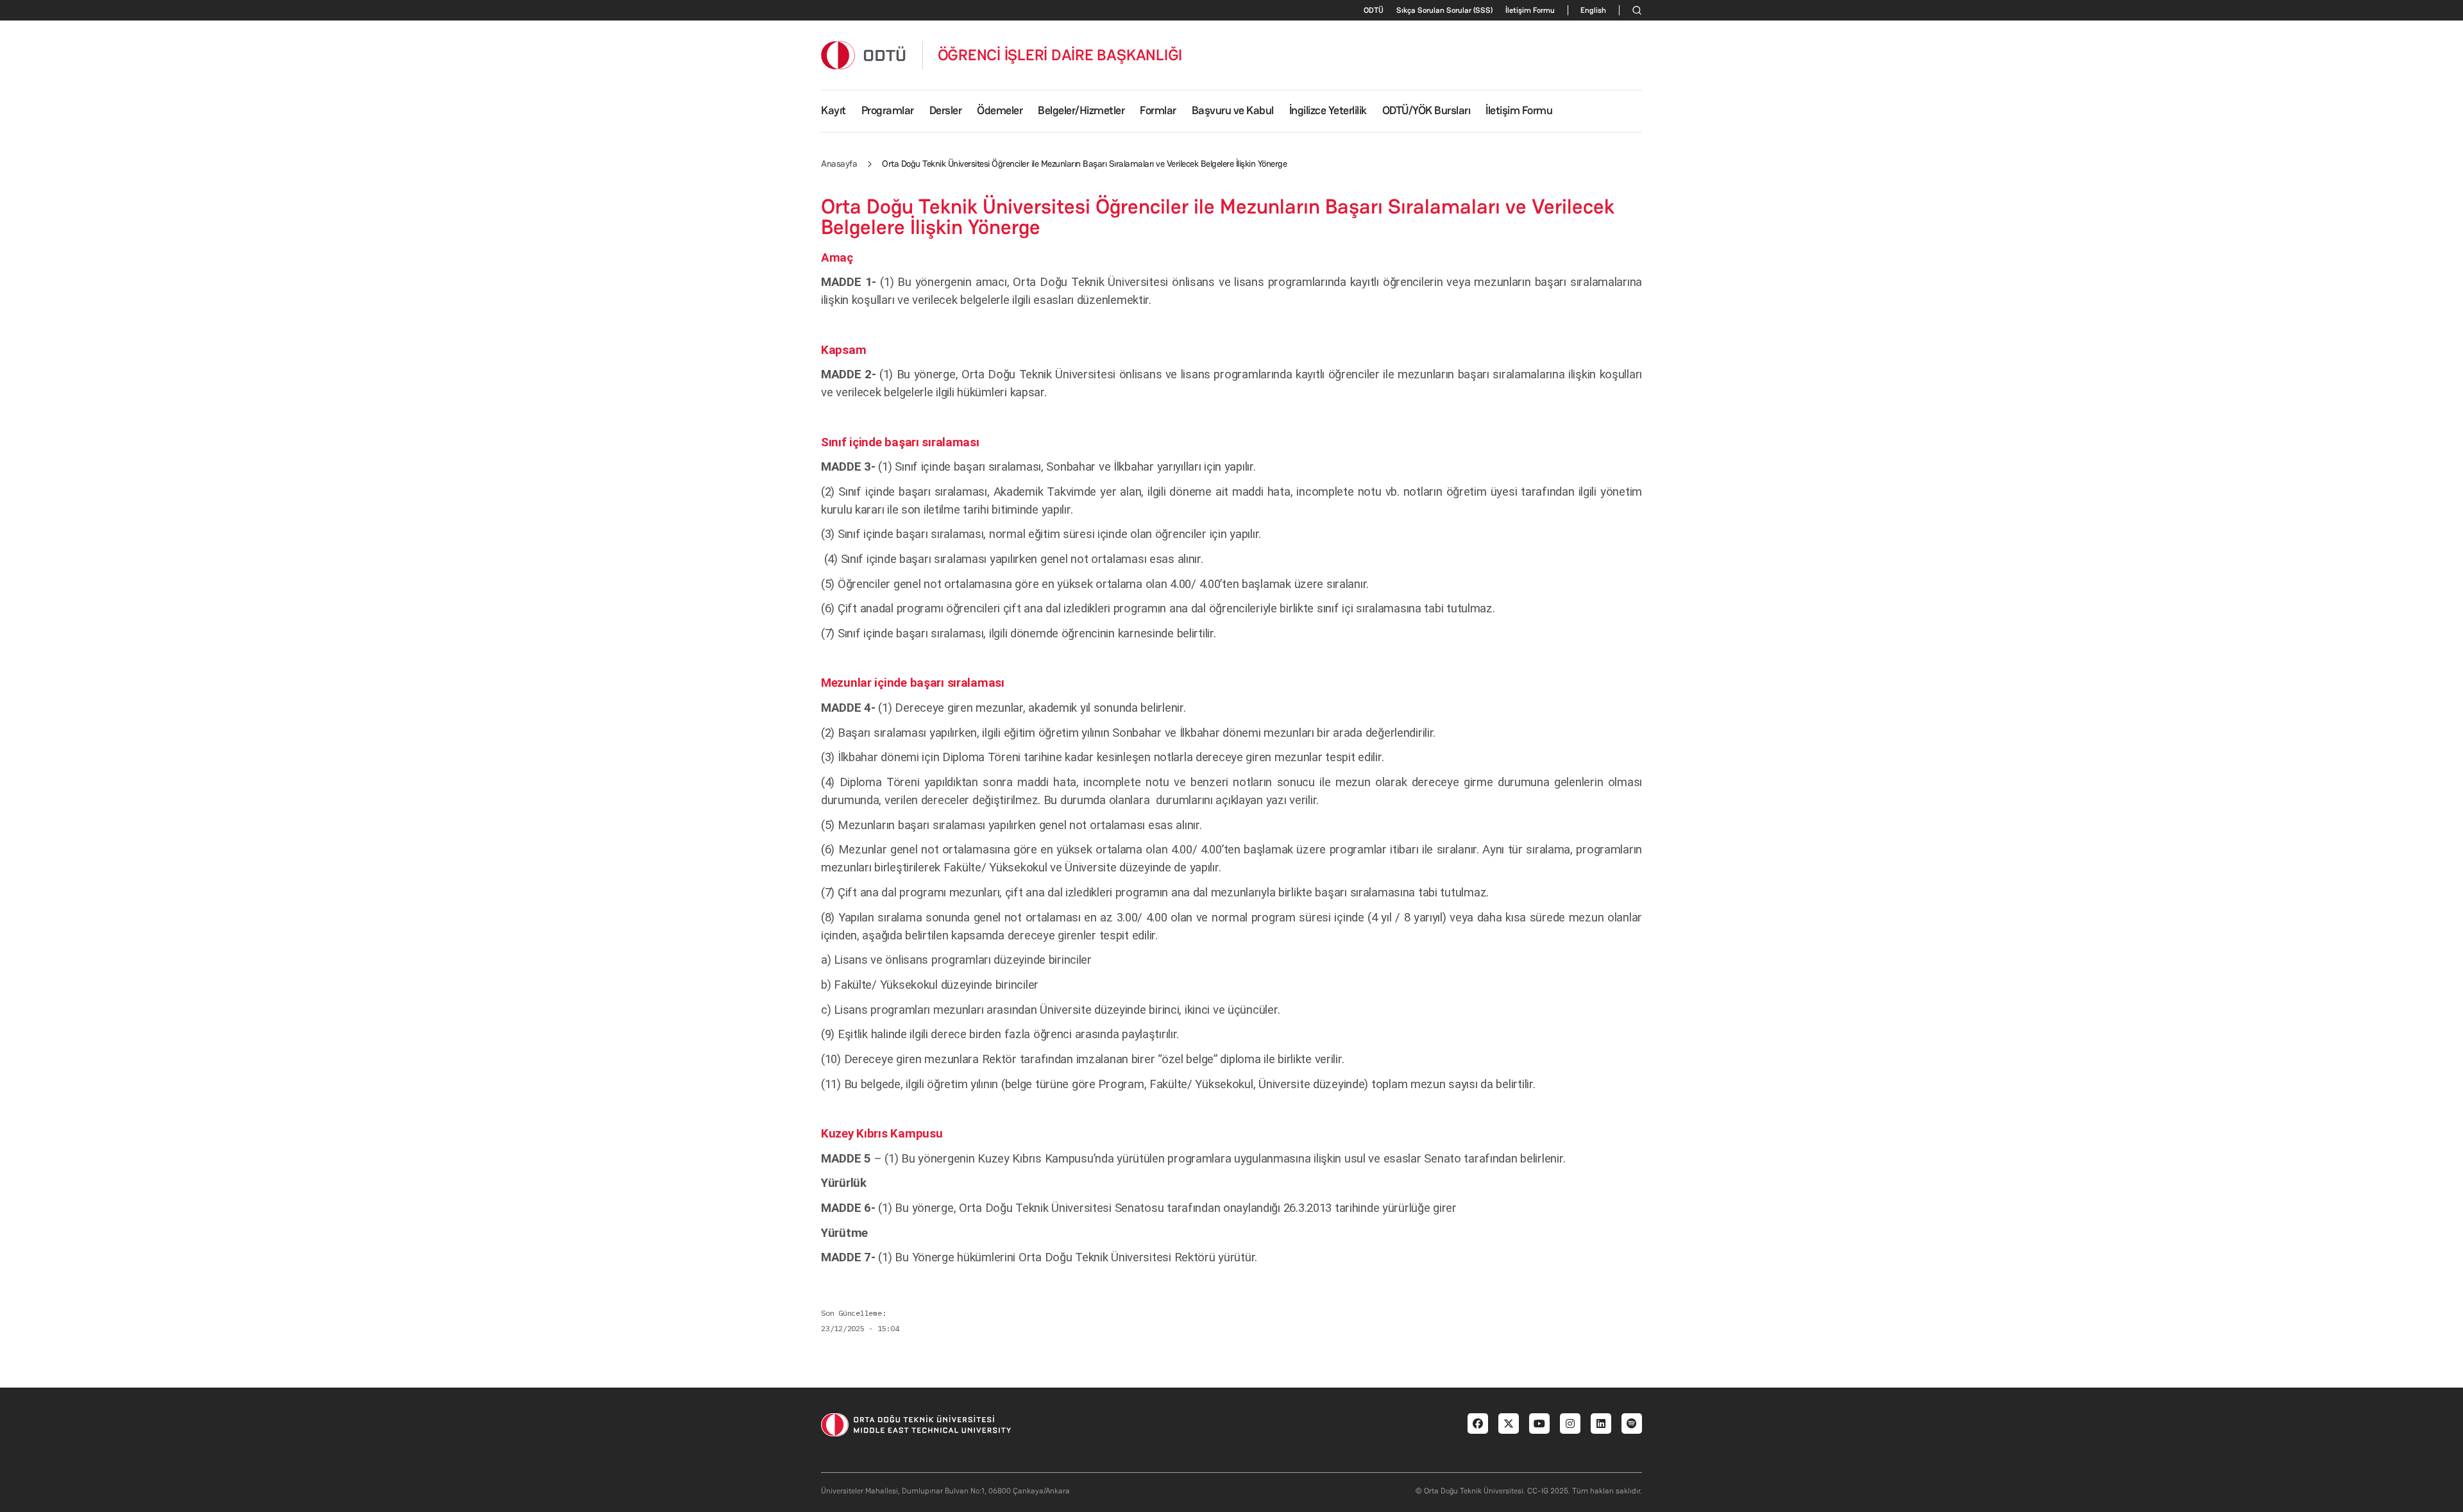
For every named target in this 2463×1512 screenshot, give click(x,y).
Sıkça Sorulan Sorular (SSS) (1444, 10)
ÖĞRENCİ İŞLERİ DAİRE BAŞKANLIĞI (1060, 55)
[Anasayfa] (864, 55)
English (1593, 10)
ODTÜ (1374, 10)
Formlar (1158, 110)
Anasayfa (839, 164)
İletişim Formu (1530, 10)
